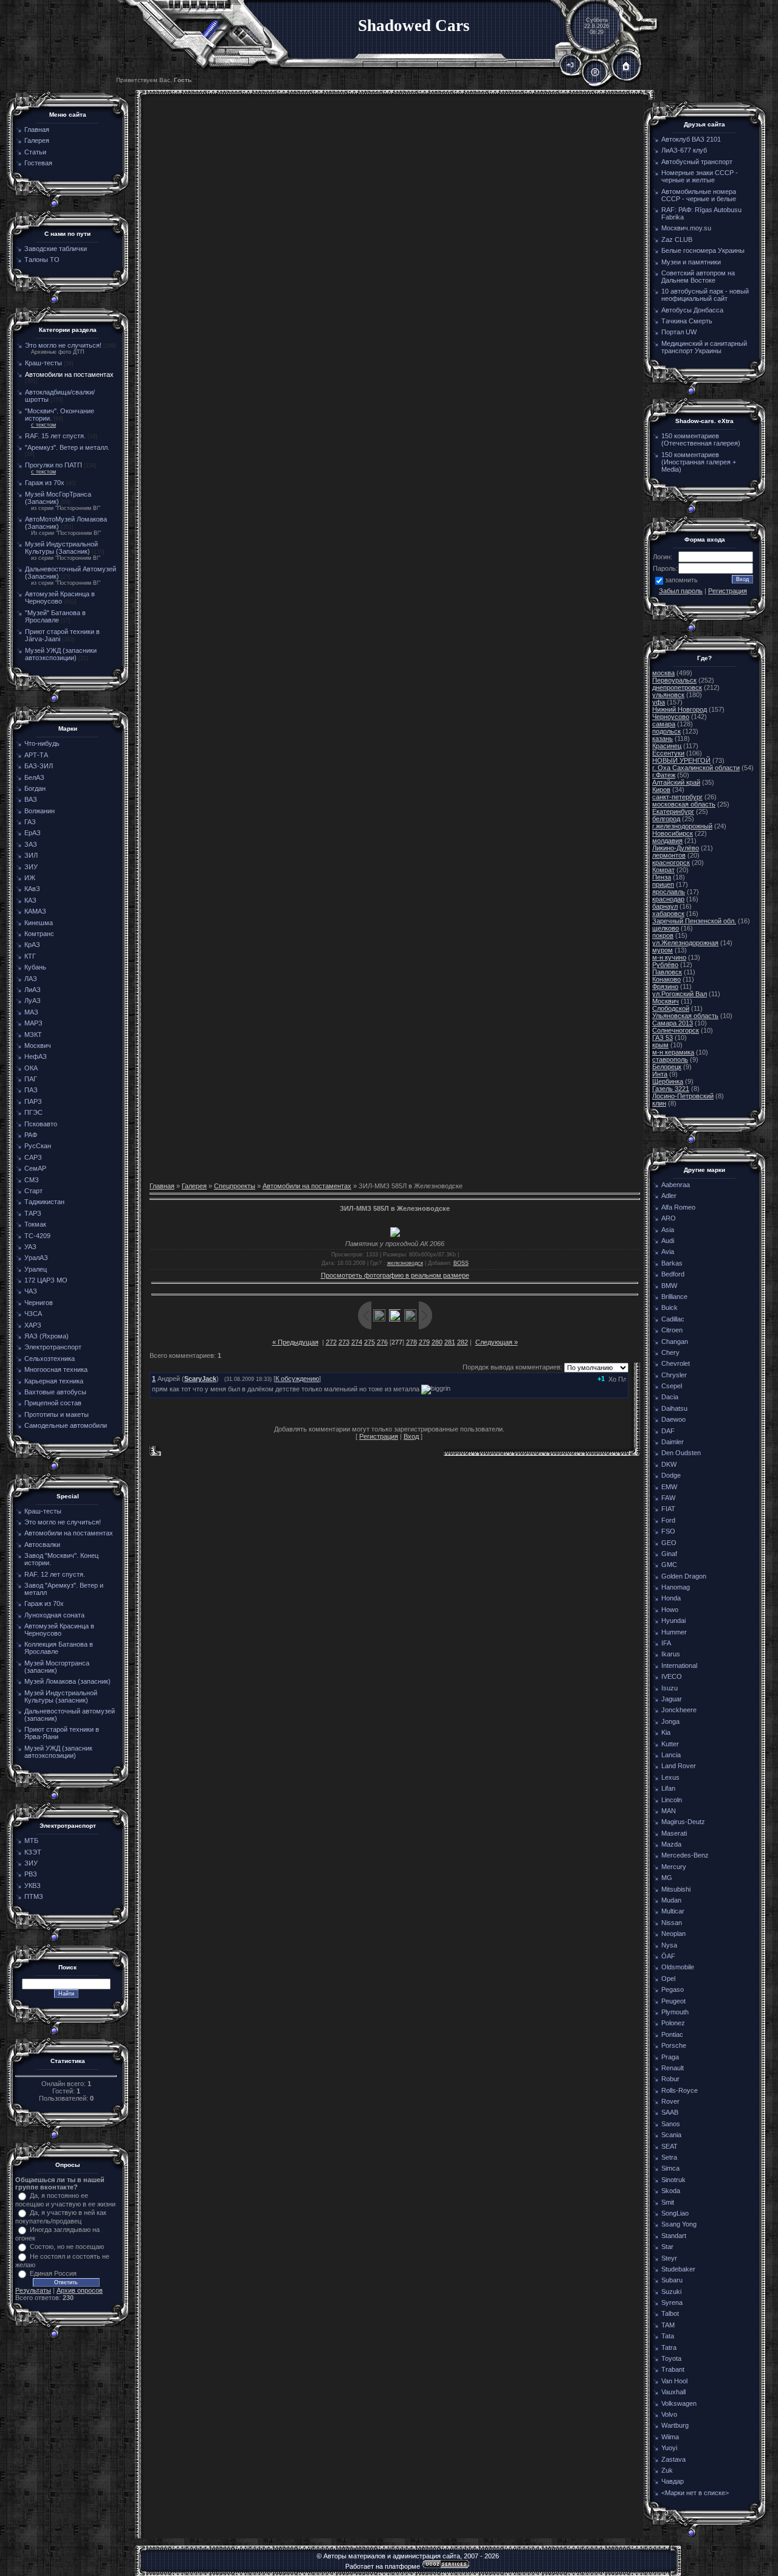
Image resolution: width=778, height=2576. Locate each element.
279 (424, 1342)
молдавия (667, 841)
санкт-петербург (677, 797)
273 (344, 1342)
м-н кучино (669, 957)
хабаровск (668, 914)
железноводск (405, 1263)
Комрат (663, 870)
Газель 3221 (671, 1089)
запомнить (681, 580)
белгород (666, 819)
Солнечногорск (676, 1030)
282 (463, 1342)
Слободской (671, 1008)
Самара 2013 (673, 1023)
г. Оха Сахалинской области (696, 768)
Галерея (194, 1186)
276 (382, 1342)
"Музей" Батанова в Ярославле (55, 616)
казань (663, 739)
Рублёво (665, 965)
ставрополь (670, 1059)
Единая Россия (53, 2273)
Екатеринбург (673, 811)
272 (331, 1342)
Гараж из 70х (45, 483)
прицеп (663, 884)
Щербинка (668, 1081)
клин (659, 1103)
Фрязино (665, 987)
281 (450, 1342)
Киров (661, 790)
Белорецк (667, 1067)
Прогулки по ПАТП (53, 465)
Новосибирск (673, 833)
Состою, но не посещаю (67, 2247)
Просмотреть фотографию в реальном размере (395, 1275)
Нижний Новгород (680, 709)
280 (437, 1342)
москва (663, 673)
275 (370, 1342)
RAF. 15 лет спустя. (55, 436)
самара (664, 724)
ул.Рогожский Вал (680, 994)
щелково (666, 928)
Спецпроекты (235, 1186)
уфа (659, 702)
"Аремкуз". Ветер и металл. (67, 447)
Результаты (33, 2290)
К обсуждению (297, 1379)
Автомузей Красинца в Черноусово (60, 598)
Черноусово (671, 717)
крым (660, 1045)
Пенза (662, 877)
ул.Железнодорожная (685, 943)
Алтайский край (676, 782)
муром (663, 950)
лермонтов (669, 855)
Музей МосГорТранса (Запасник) (58, 498)
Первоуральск (674, 680)
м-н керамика (673, 1052)
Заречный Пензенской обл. (694, 921)
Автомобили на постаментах (69, 374)
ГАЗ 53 (663, 1038)
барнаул (665, 906)
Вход (411, 1436)
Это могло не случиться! (63, 345)
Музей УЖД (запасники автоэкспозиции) (61, 654)
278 (411, 1342)
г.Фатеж (664, 775)
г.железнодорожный (682, 826)
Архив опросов (80, 2290)
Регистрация (379, 1436)
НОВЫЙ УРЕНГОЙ (681, 760)
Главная (162, 1186)
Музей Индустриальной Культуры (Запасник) (61, 548)
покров (663, 935)
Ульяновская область (685, 1016)
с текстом (43, 425)
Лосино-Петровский (683, 1096)
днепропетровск (677, 687)
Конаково (666, 979)
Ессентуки (668, 753)
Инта (660, 1074)
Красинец (667, 746)
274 (357, 1342)
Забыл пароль (681, 591)
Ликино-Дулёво (676, 848)
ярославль (669, 892)
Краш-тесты (43, 363)
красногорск (671, 863)
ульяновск (668, 695)
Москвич (666, 1001)
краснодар (668, 899)
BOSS (461, 1263)
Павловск (667, 972)
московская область (684, 804)
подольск (666, 731)
